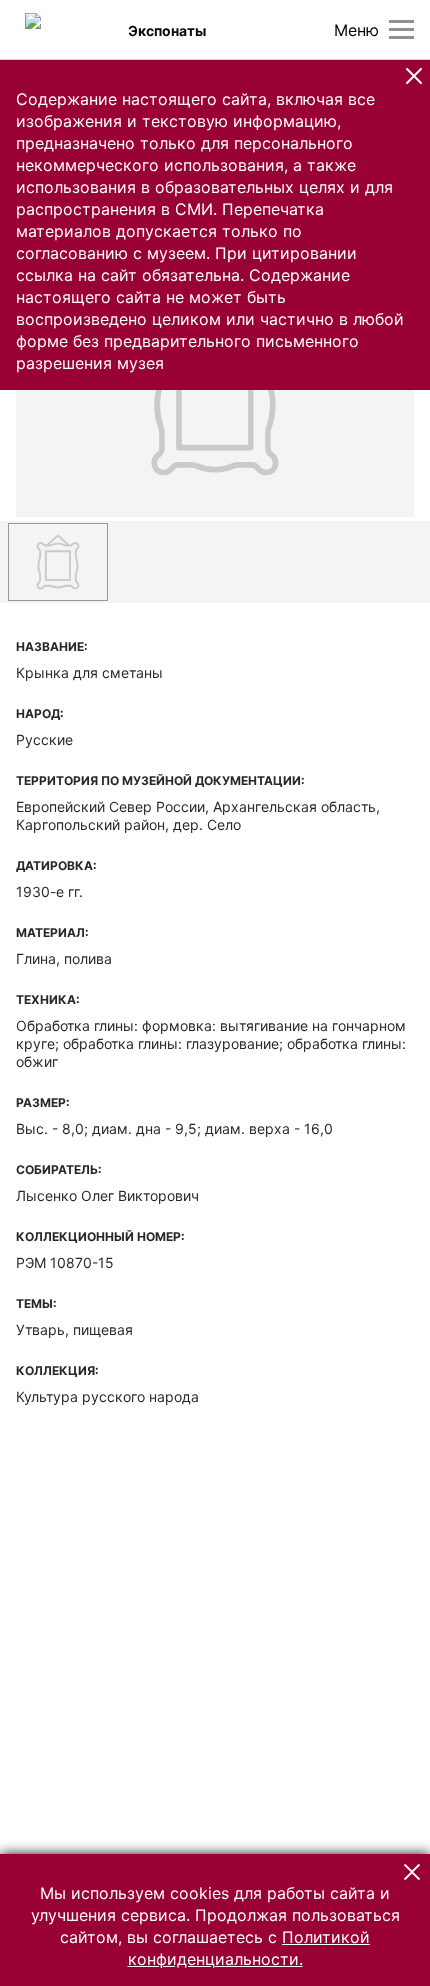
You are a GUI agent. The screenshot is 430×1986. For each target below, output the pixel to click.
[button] (414, 76)
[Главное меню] (401, 29)
